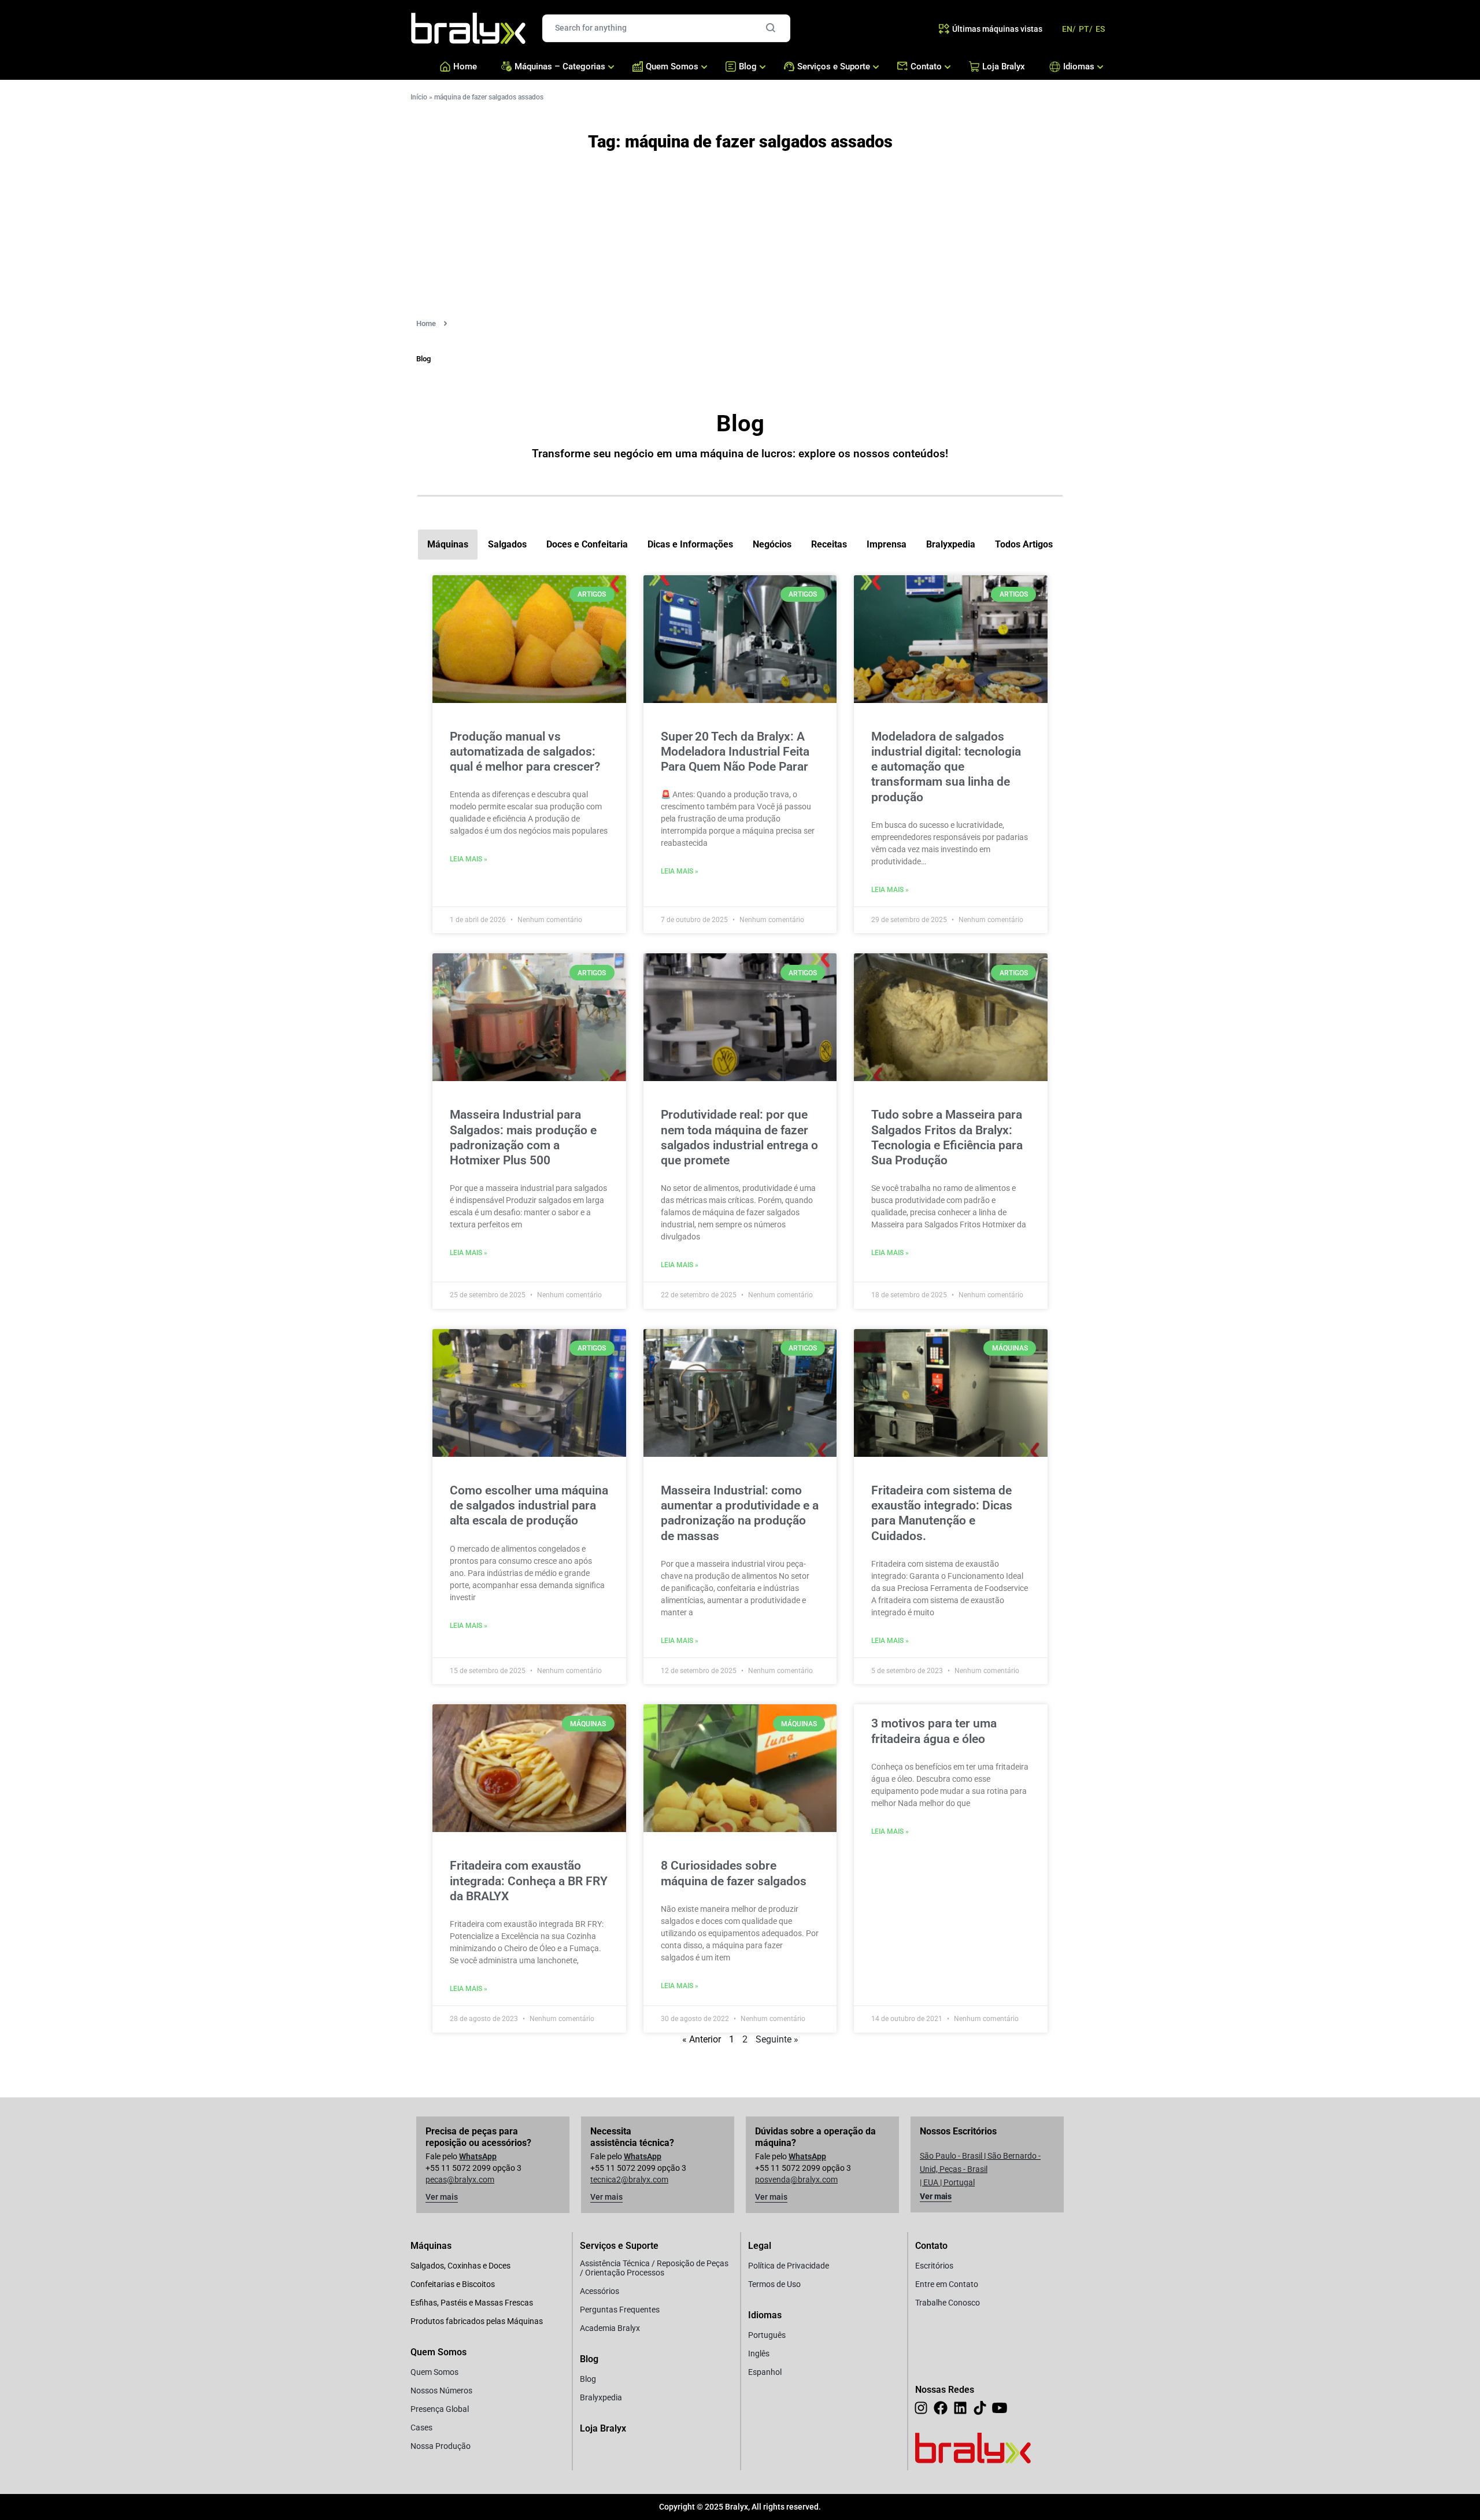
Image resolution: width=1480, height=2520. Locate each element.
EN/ (1069, 29)
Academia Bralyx (610, 2328)
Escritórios (934, 2266)
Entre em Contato (947, 2284)
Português (767, 2335)
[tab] (448, 545)
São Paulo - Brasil (951, 2156)
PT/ (1085, 29)
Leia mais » (469, 859)
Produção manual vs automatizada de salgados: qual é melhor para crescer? (525, 752)
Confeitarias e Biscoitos (453, 2284)
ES (1100, 29)
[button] (423, 359)
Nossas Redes (945, 2390)
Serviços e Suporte (834, 66)
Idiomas (1076, 66)
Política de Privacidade (789, 2266)
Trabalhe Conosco (948, 2303)
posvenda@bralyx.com (796, 2179)
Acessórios (600, 2291)
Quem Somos (672, 66)
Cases (421, 2428)
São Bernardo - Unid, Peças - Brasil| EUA (980, 2169)
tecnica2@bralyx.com (629, 2179)
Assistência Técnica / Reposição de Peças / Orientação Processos (654, 2268)
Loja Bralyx (1004, 66)
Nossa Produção (441, 2446)
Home (465, 66)
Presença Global (440, 2409)
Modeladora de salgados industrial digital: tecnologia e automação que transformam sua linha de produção (946, 767)
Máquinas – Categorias (560, 66)
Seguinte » (777, 2039)
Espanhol (765, 2372)
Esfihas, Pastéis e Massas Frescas (472, 2303)
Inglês (759, 2354)
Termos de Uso (774, 2284)
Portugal (959, 2182)
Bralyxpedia (601, 2397)
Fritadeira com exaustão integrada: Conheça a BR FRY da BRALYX (529, 1881)
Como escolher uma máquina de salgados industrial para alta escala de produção (529, 1506)
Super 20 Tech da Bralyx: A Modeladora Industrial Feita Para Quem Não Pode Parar (735, 752)
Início (419, 97)
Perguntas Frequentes (620, 2310)
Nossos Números (441, 2391)
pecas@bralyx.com (460, 2179)
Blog (748, 66)
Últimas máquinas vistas (997, 29)
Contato (926, 66)
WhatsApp (478, 2156)
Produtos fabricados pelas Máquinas (477, 2321)
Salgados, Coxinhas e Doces (460, 2266)
